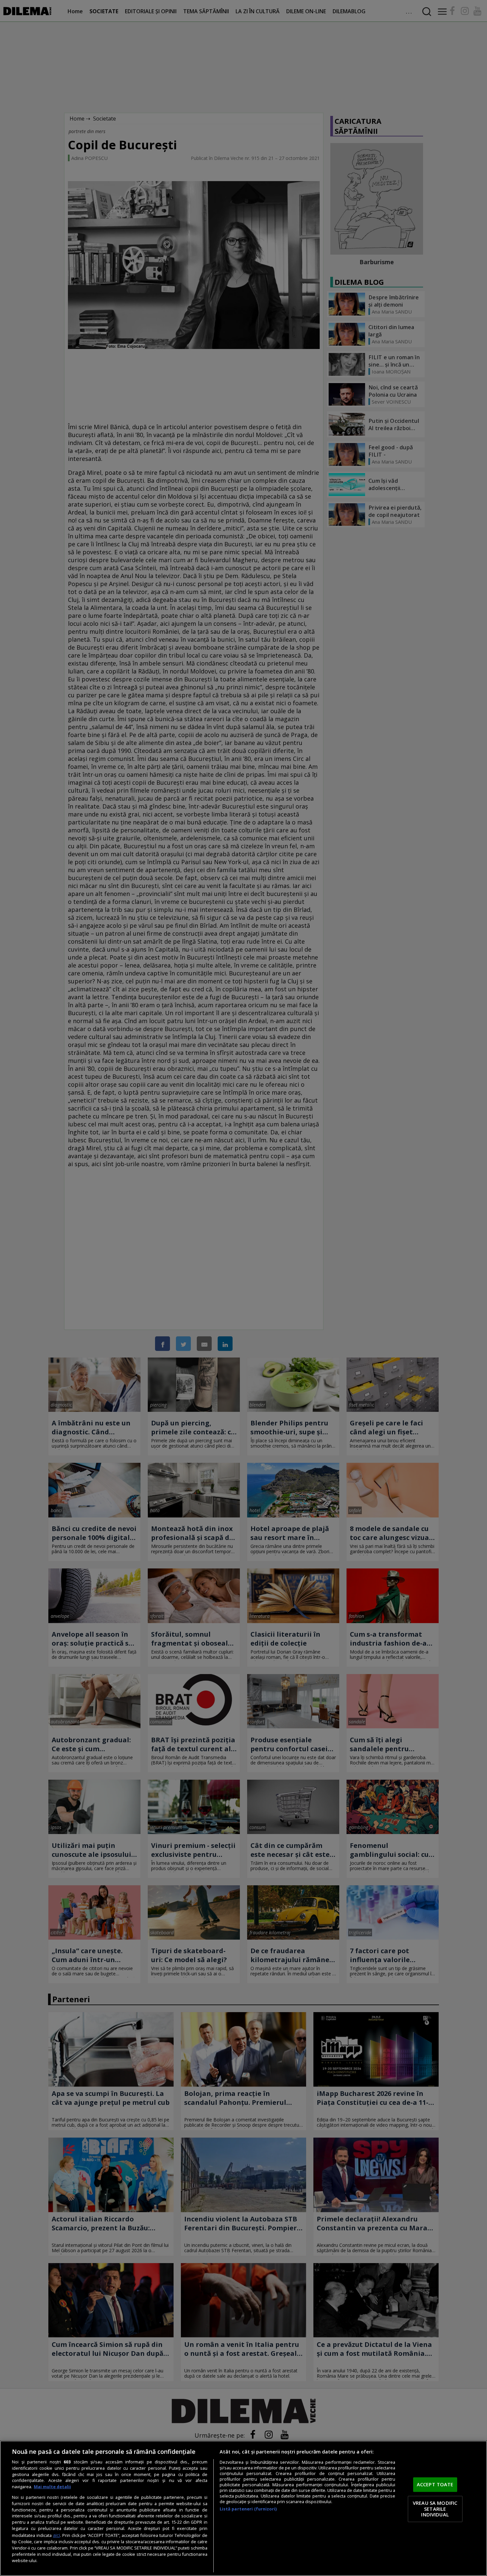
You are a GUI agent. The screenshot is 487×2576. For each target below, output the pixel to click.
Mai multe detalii (52, 2487)
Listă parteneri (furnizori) (248, 2509)
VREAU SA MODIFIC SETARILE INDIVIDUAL (435, 2509)
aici (56, 2535)
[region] (243, 2508)
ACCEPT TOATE (435, 2485)
